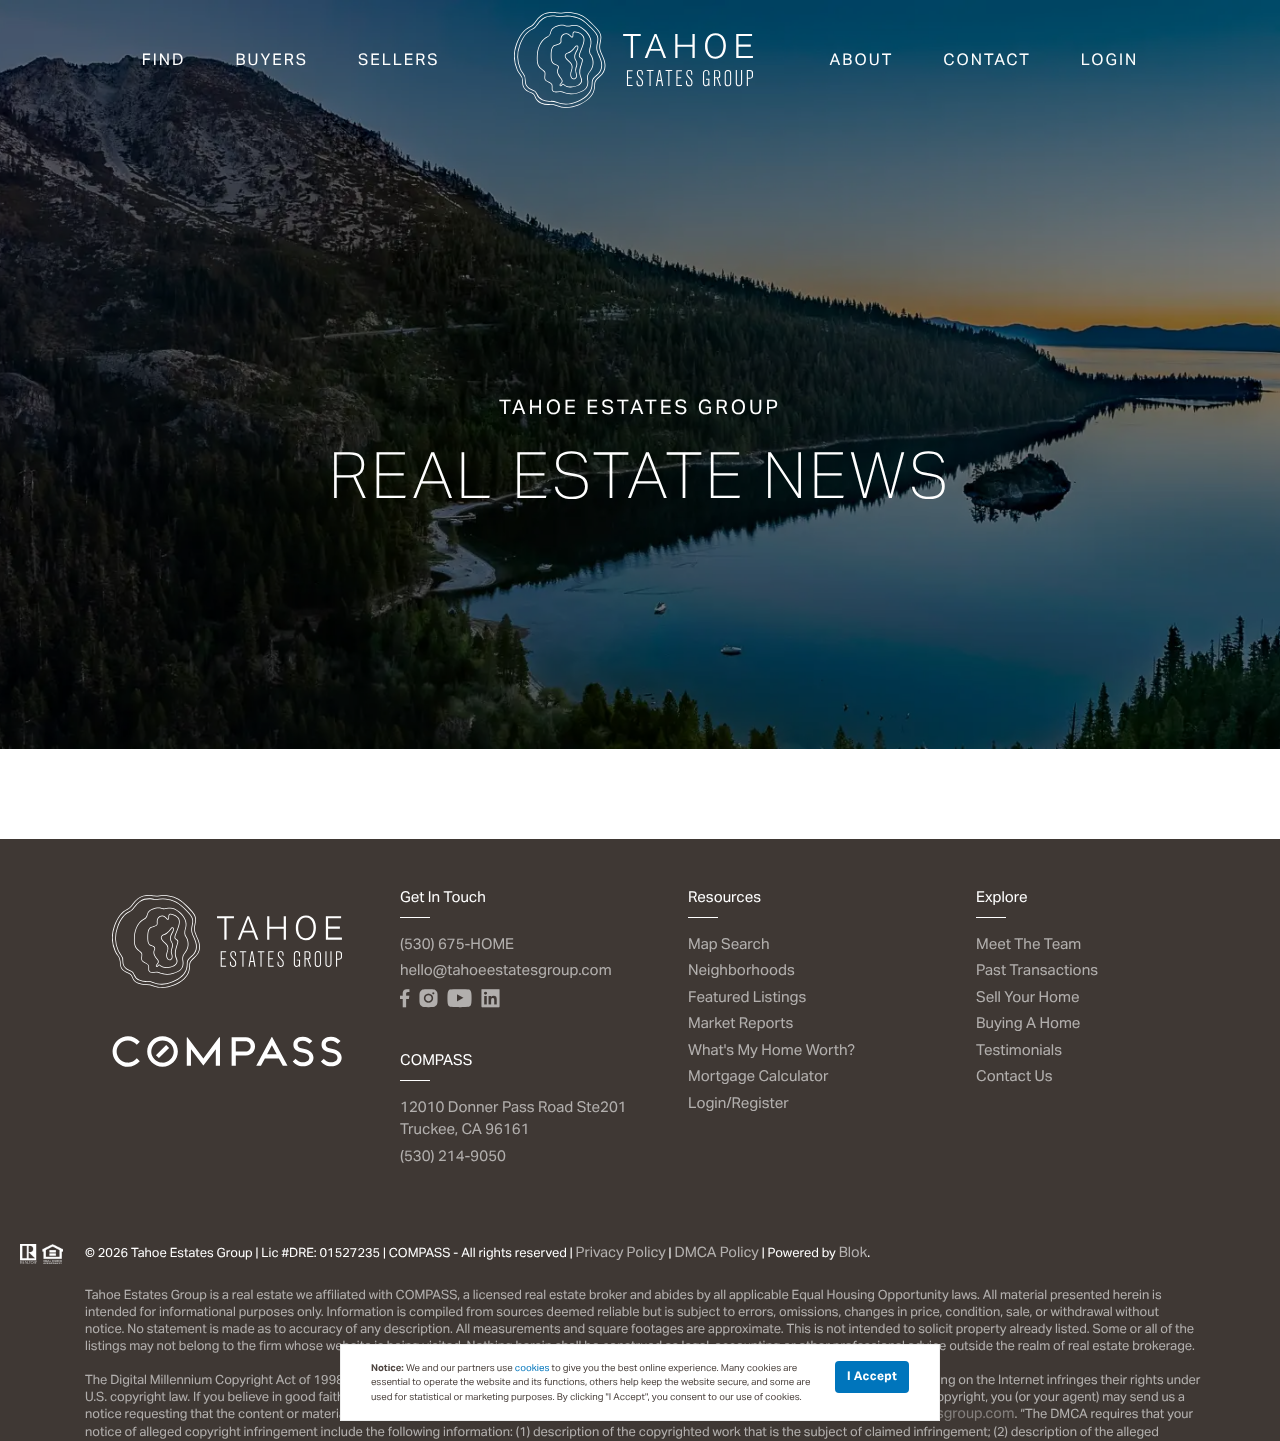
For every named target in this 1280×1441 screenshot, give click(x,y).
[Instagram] (428, 999)
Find (164, 59)
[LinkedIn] (490, 999)
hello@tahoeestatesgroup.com (506, 970)
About (862, 59)
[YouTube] (459, 999)
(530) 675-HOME (457, 944)
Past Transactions (1037, 970)
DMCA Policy (716, 1253)
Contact (987, 59)
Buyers (271, 59)
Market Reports (740, 1023)
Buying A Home (1028, 1023)
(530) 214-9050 (453, 1156)
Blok (853, 1253)
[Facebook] (404, 999)
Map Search (728, 944)
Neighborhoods (741, 970)
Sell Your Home (1028, 997)
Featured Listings (747, 997)
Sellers (399, 59)
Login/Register (738, 1103)
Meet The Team (1028, 944)
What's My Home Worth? (771, 1050)
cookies (532, 1367)
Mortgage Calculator (758, 1076)
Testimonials (1019, 1050)
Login (1109, 59)
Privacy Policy (621, 1253)
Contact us (1014, 1076)
